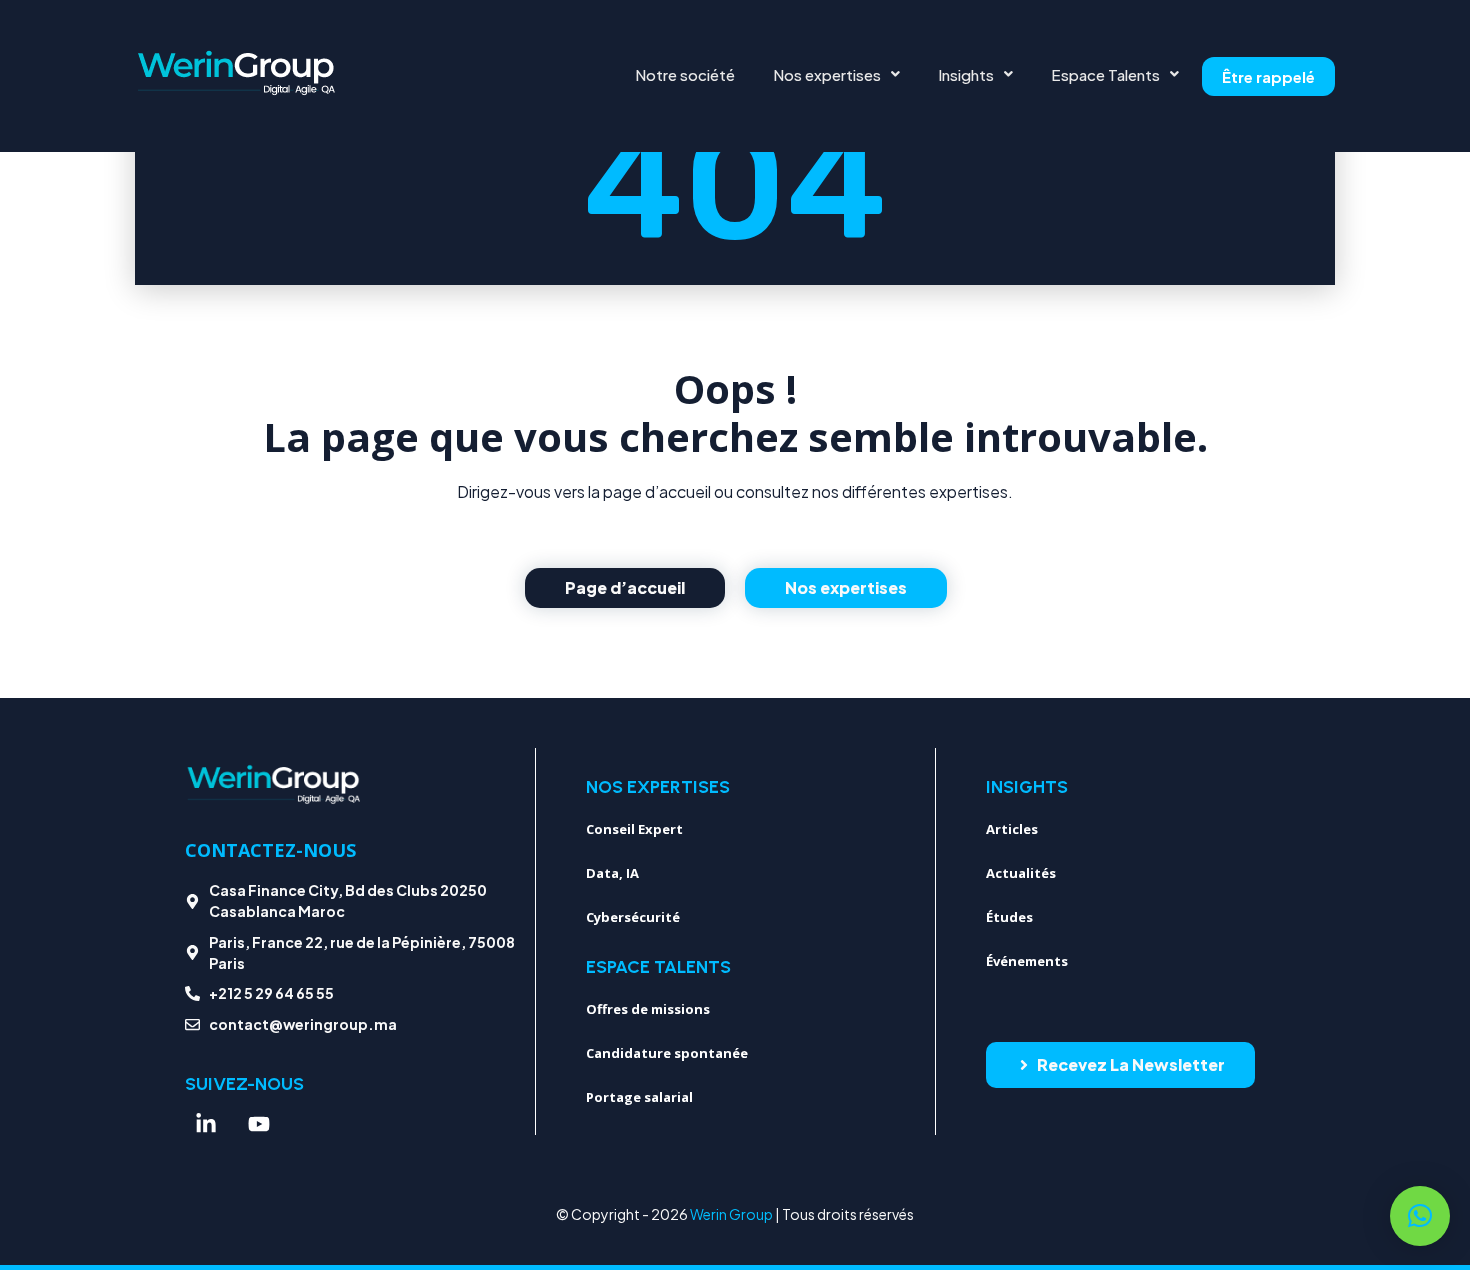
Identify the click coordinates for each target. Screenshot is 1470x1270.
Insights (966, 74)
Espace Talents (1105, 74)
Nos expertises (827, 74)
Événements (1027, 961)
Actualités (1021, 873)
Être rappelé (1268, 76)
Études (1009, 917)
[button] (836, 74)
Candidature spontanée (667, 1053)
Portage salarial (639, 1097)
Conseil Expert (634, 829)
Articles (1012, 829)
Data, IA (612, 873)
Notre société (685, 74)
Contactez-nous (270, 850)
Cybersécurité (633, 917)
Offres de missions (648, 1009)
